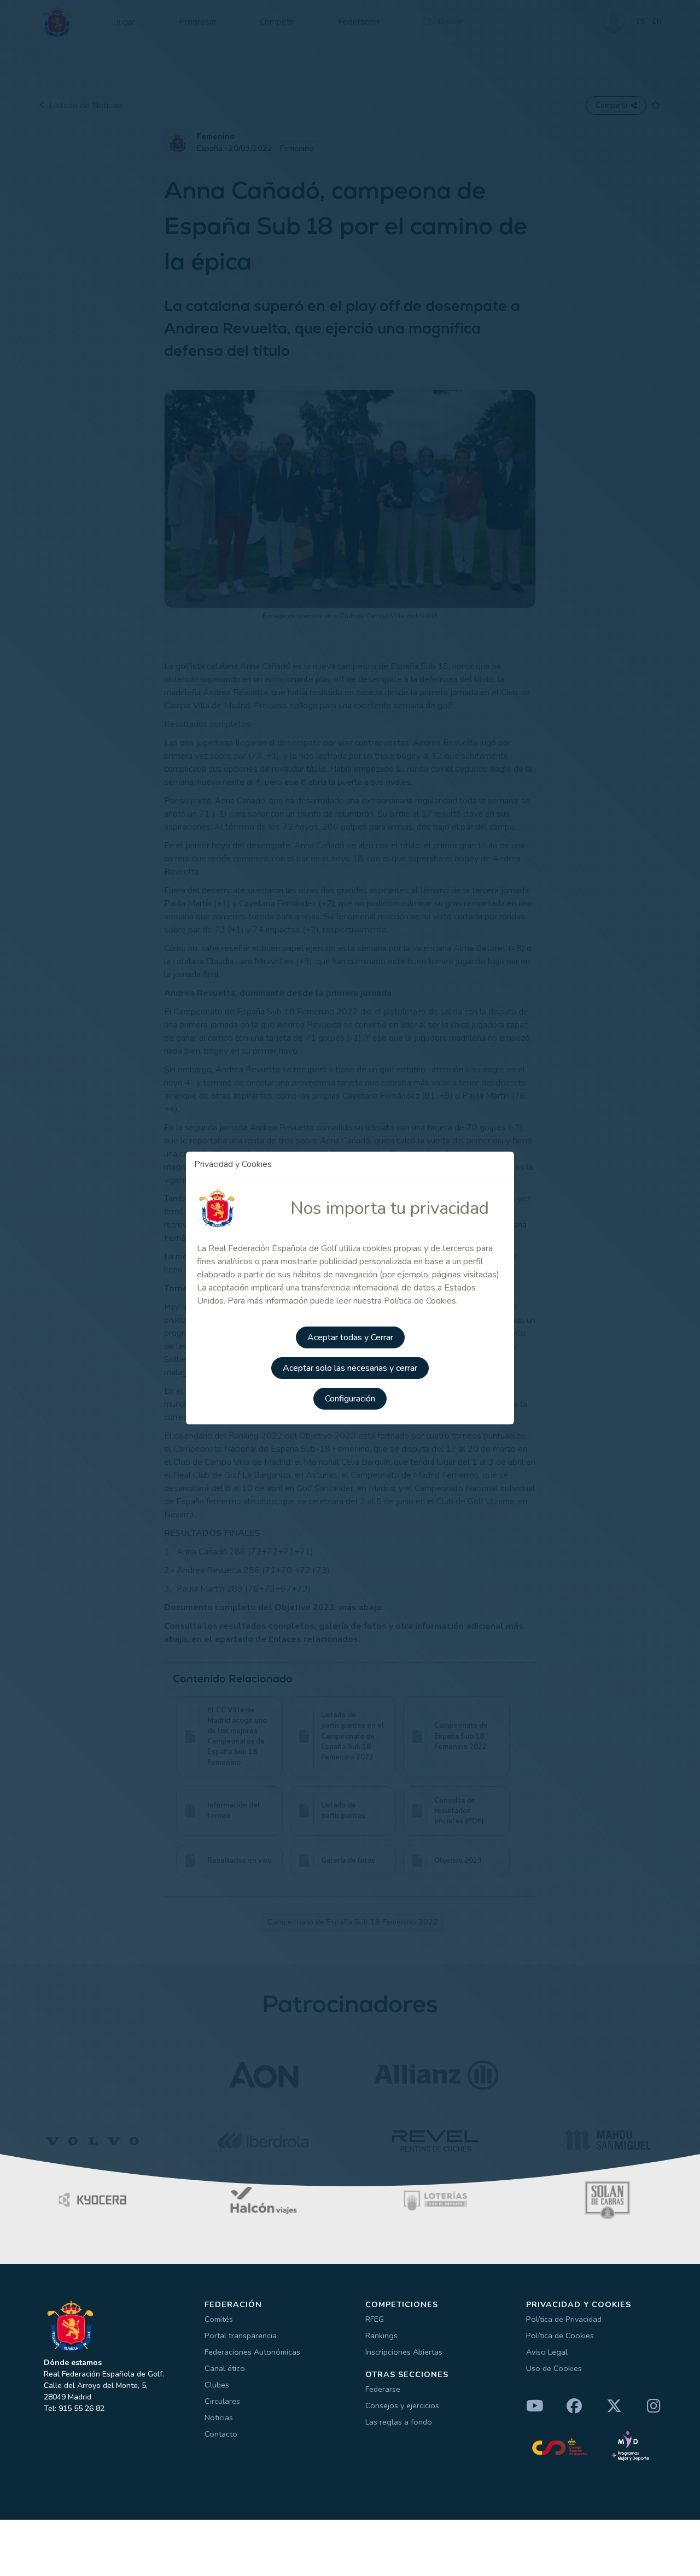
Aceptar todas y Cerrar (350, 1337)
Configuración (350, 1399)
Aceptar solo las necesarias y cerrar (350, 1368)
